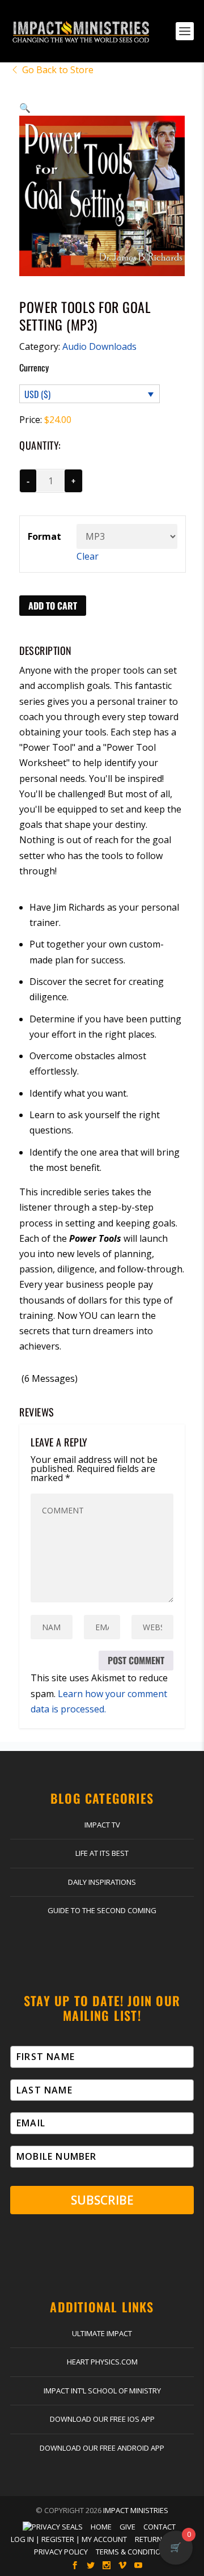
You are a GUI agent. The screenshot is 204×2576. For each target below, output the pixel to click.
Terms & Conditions (133, 2552)
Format (44, 536)
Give (127, 2527)
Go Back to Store (58, 70)
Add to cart (53, 606)
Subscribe (102, 2200)
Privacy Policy (61, 2552)
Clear (88, 556)
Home (101, 2527)
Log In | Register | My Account (69, 2539)
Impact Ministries (136, 2510)
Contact (160, 2527)
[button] (25, 108)
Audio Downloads (99, 346)
